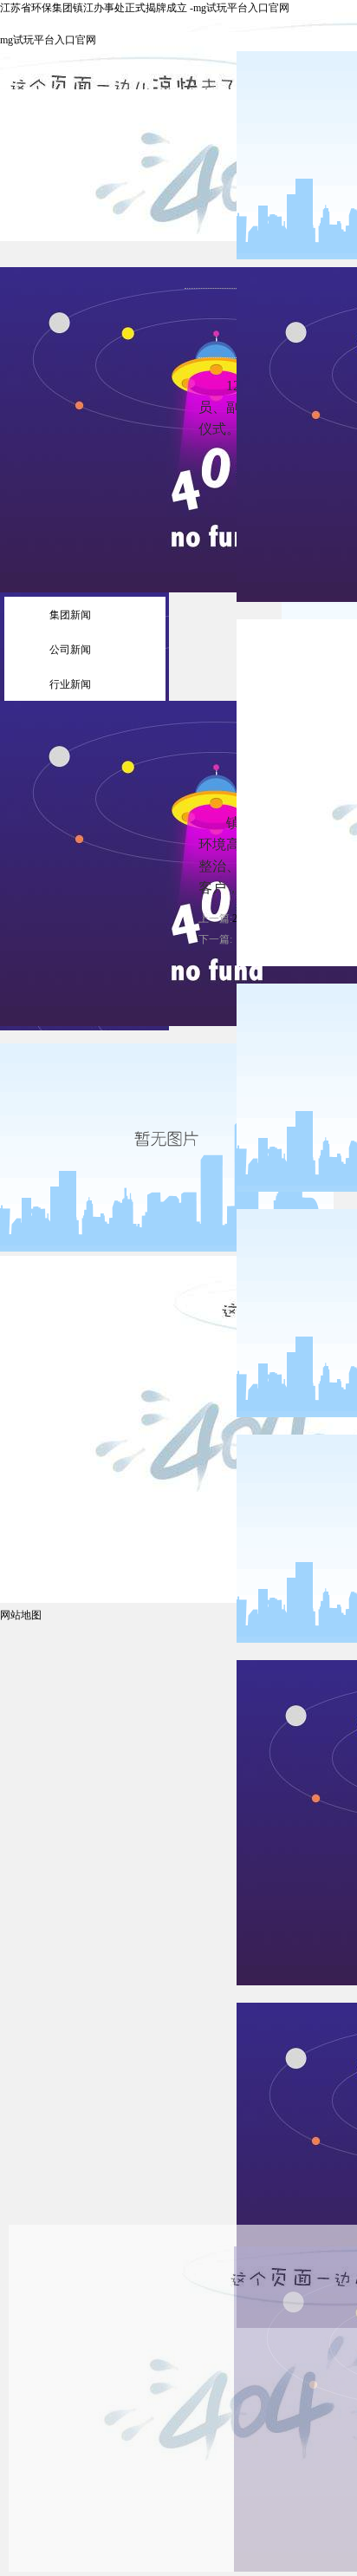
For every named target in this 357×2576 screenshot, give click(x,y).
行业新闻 (70, 684)
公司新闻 (70, 650)
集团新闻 (70, 615)
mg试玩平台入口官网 (48, 40)
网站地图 (21, 1615)
